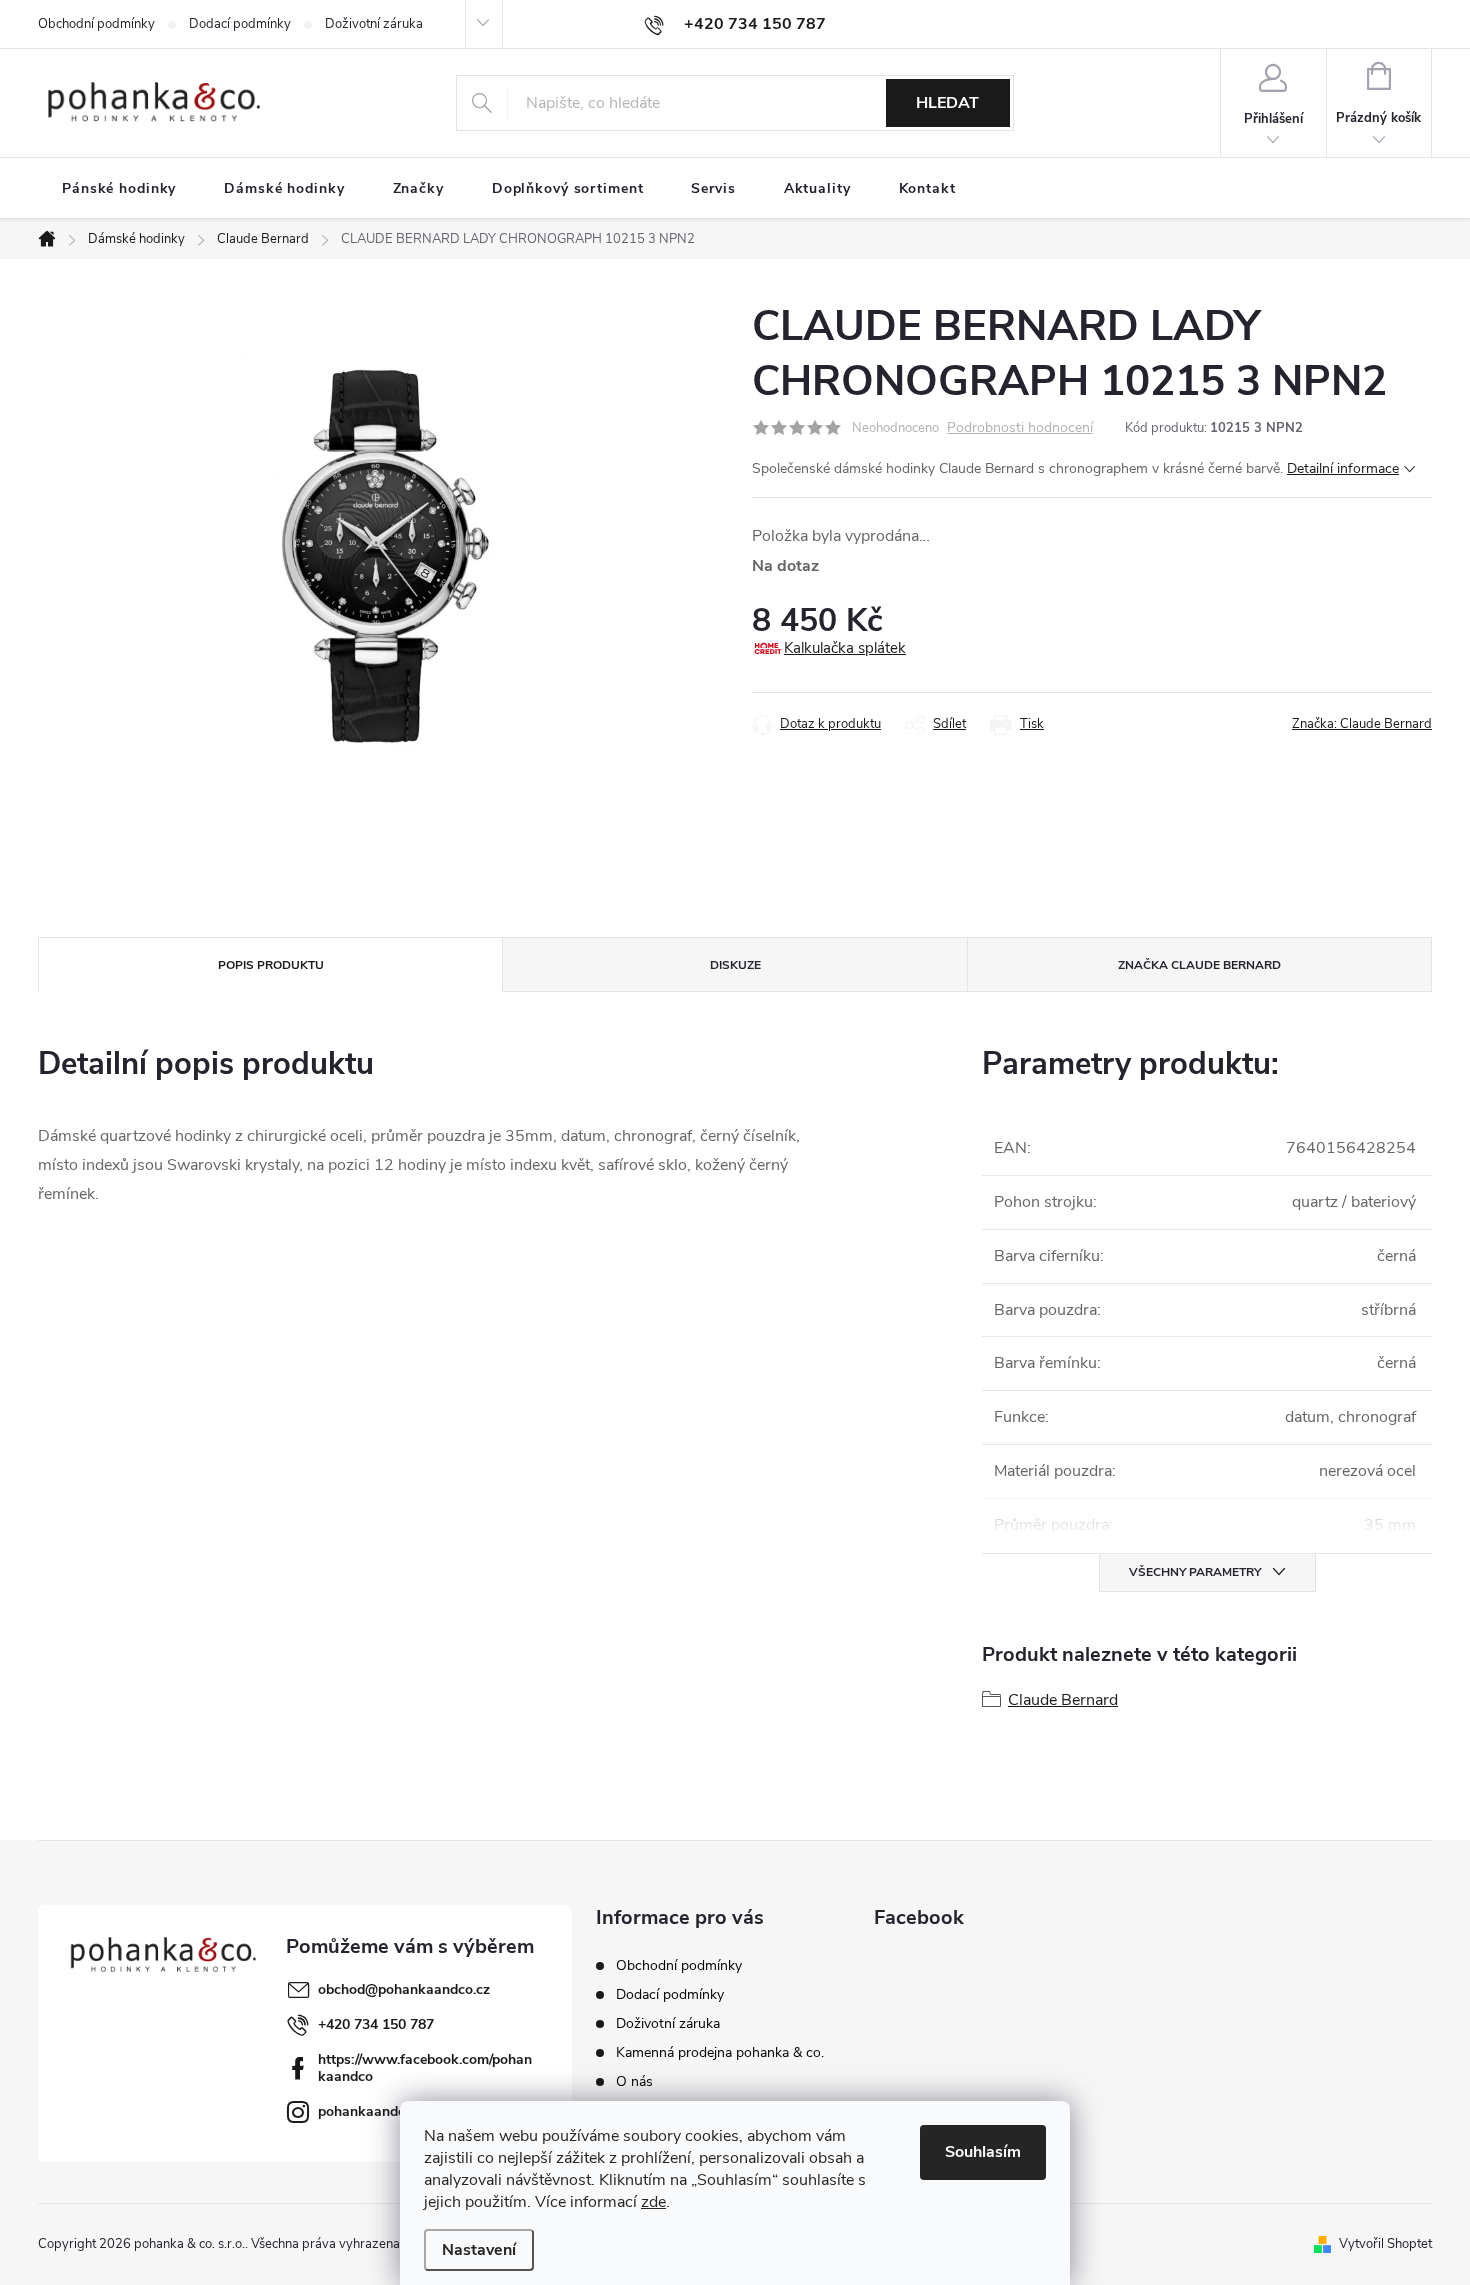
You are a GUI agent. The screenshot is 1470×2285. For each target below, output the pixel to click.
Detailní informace (1343, 468)
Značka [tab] (1199, 965)
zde (653, 2202)
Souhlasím (983, 2152)
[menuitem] (119, 189)
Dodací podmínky (240, 24)
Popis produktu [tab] (271, 965)
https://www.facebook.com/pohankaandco (425, 2068)
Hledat (947, 103)
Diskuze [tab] (735, 965)
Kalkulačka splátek (845, 648)
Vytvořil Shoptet (1385, 2244)
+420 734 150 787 (376, 2024)
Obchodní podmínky (96, 24)
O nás (634, 2081)
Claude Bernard (1063, 1700)
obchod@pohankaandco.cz (404, 1989)
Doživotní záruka (374, 24)
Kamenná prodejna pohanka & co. (720, 2052)
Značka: (1362, 724)
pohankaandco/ (367, 2111)
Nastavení (479, 2250)
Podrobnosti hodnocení (1020, 428)
